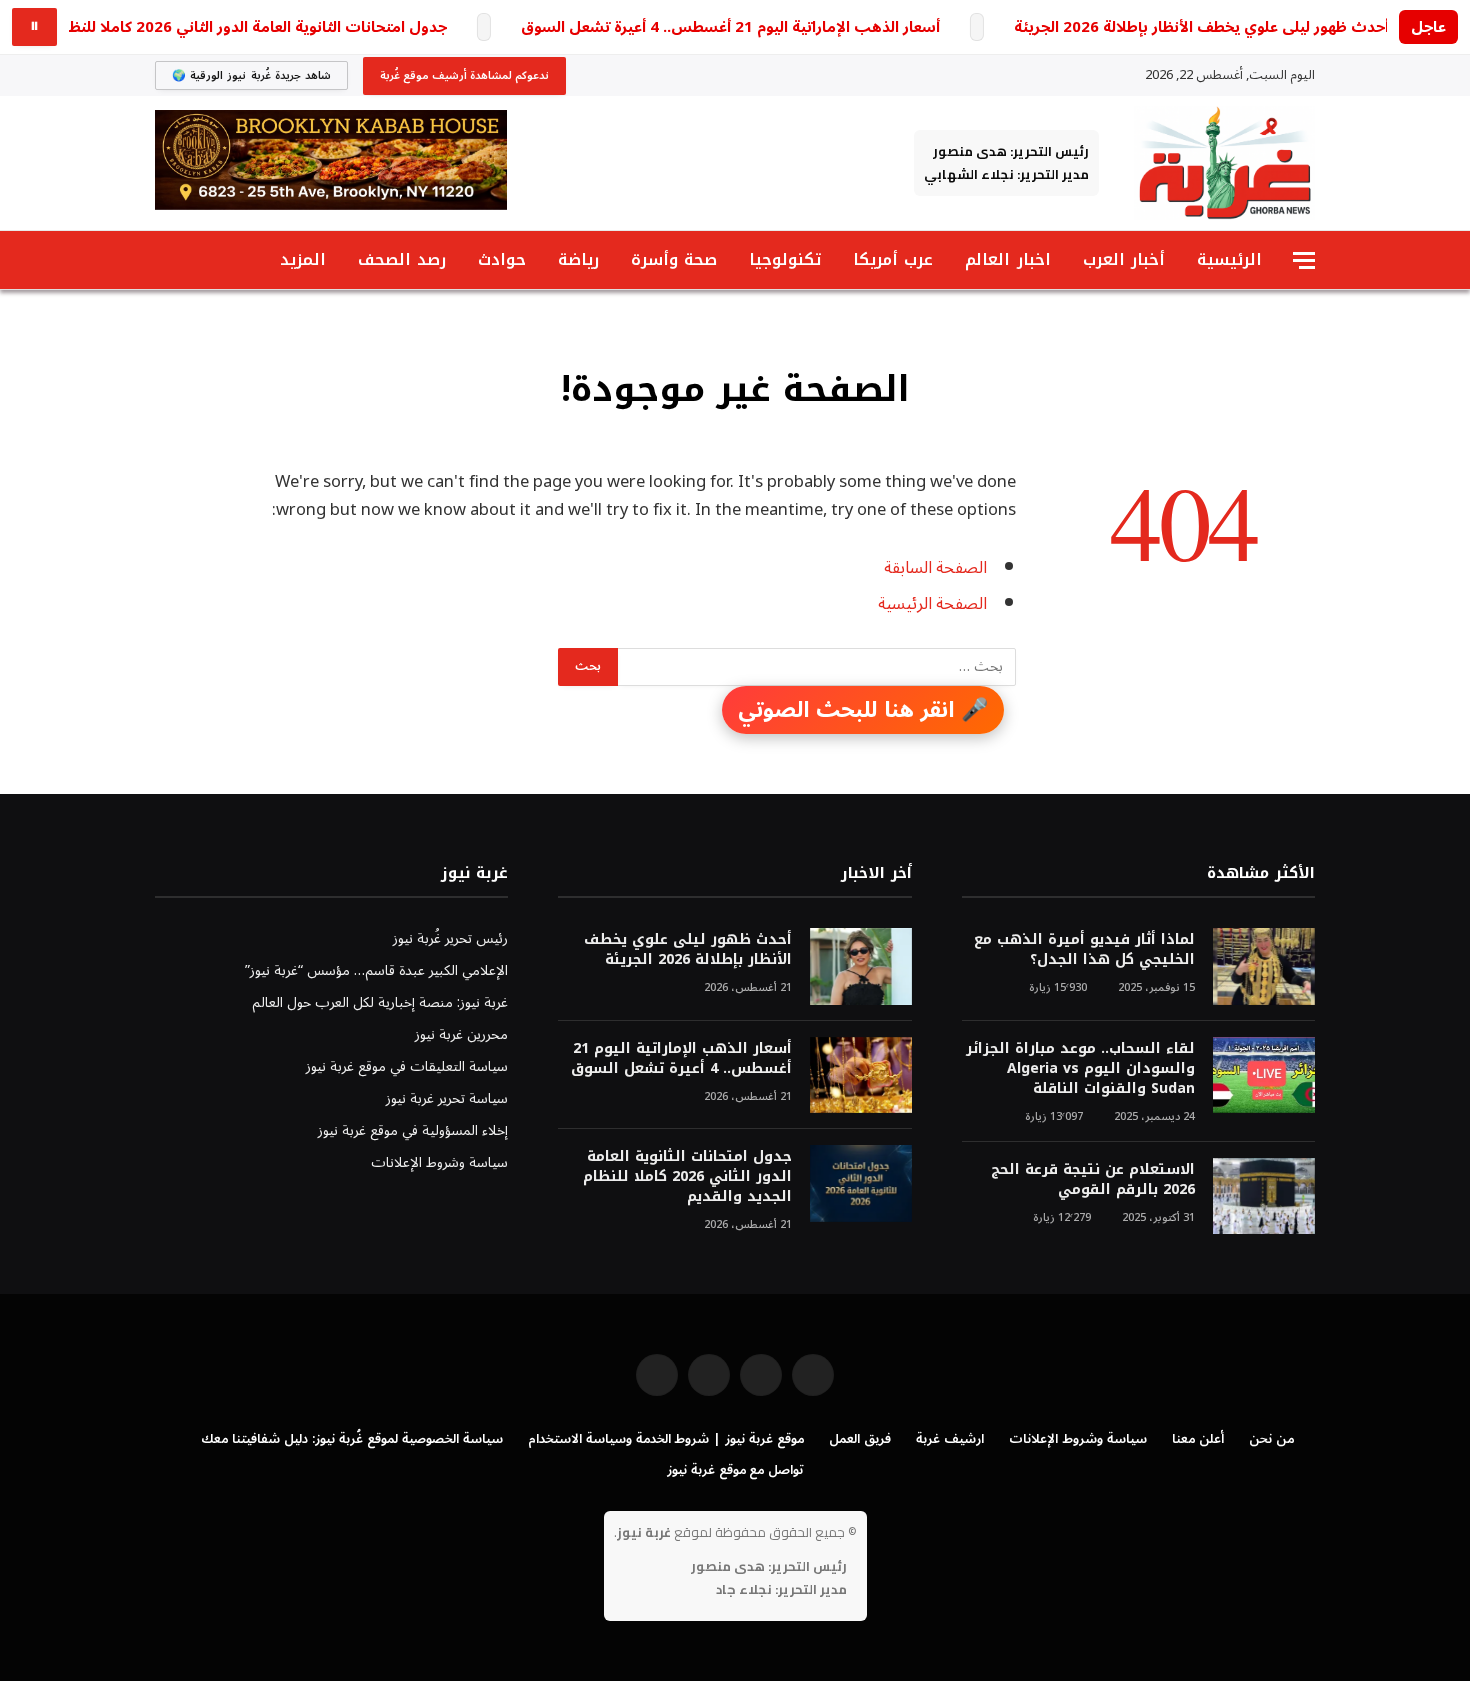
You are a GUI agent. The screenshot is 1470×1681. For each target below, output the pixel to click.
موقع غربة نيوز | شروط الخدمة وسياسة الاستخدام (666, 1439)
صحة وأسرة (674, 259)
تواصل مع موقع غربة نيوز (735, 1470)
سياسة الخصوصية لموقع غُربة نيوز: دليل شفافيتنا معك (351, 1439)
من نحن (1271, 1439)
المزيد (303, 259)
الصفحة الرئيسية (932, 603)
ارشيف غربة (950, 1439)
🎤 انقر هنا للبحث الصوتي (863, 710)
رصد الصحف (402, 259)
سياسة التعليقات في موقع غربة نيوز (407, 1066)
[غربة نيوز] (1224, 163)
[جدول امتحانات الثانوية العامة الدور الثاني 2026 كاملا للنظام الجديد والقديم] (861, 1183)
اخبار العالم (1007, 259)
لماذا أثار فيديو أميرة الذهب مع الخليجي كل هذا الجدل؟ (1084, 950)
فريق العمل (860, 1439)
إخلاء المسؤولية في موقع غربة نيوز (413, 1130)
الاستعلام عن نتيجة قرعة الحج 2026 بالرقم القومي (1093, 1180)
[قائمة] (1304, 260)
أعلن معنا (1198, 1439)
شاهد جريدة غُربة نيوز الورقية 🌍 (251, 75)
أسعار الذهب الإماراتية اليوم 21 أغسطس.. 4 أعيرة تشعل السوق (730, 27)
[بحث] (164, 260)
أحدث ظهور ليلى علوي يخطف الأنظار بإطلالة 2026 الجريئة (1201, 27)
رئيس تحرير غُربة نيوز (450, 938)
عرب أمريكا (893, 259)
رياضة (578, 259)
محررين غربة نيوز (461, 1034)
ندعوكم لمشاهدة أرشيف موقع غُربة (464, 75)
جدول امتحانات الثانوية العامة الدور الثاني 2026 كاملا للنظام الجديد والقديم (687, 1177)
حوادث (502, 259)
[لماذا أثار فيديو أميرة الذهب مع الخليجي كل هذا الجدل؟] (1264, 966)
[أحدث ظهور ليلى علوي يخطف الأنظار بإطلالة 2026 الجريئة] (861, 966)
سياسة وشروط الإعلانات (439, 1162)
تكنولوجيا (785, 259)
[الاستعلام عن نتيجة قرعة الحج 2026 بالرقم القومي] (1264, 1196)
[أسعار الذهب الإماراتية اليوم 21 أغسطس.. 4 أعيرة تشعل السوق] (861, 1075)
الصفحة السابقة (935, 567)
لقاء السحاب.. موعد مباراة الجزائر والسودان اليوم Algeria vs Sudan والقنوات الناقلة (1080, 1069)
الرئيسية (1229, 259)
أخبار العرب (1124, 259)
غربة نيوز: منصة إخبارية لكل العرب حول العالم (380, 1002)
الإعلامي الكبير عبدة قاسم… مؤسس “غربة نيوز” (376, 970)
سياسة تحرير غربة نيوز (447, 1098)
